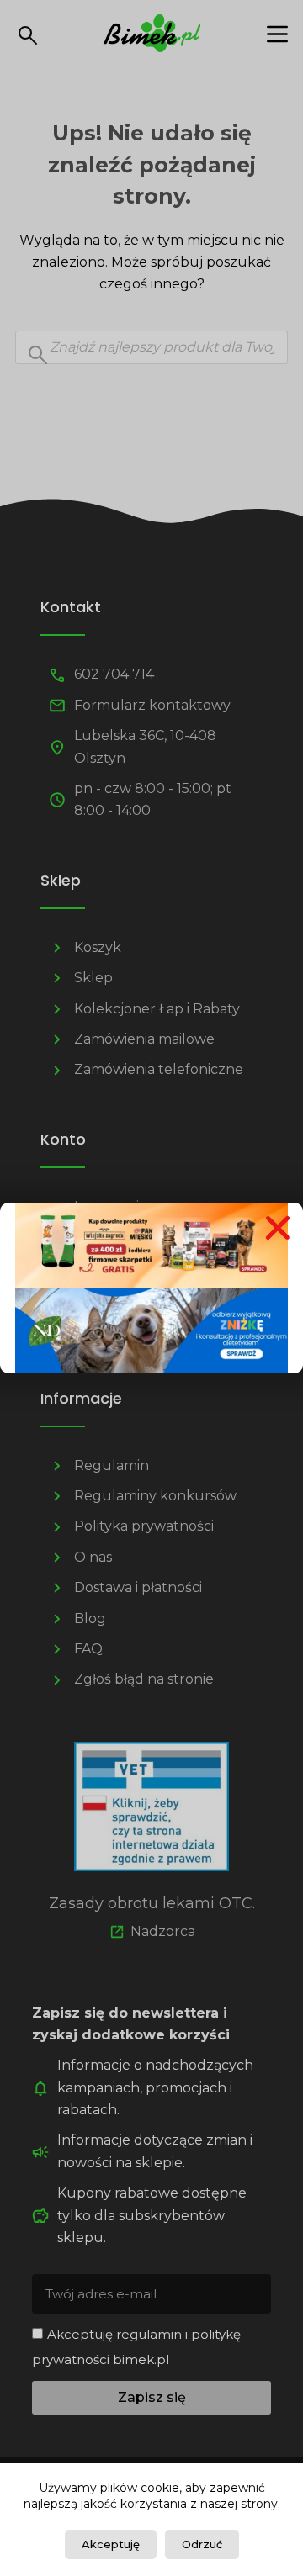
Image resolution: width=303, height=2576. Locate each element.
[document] (151, 1288)
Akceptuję (111, 2544)
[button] (278, 1228)
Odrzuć (202, 2544)
